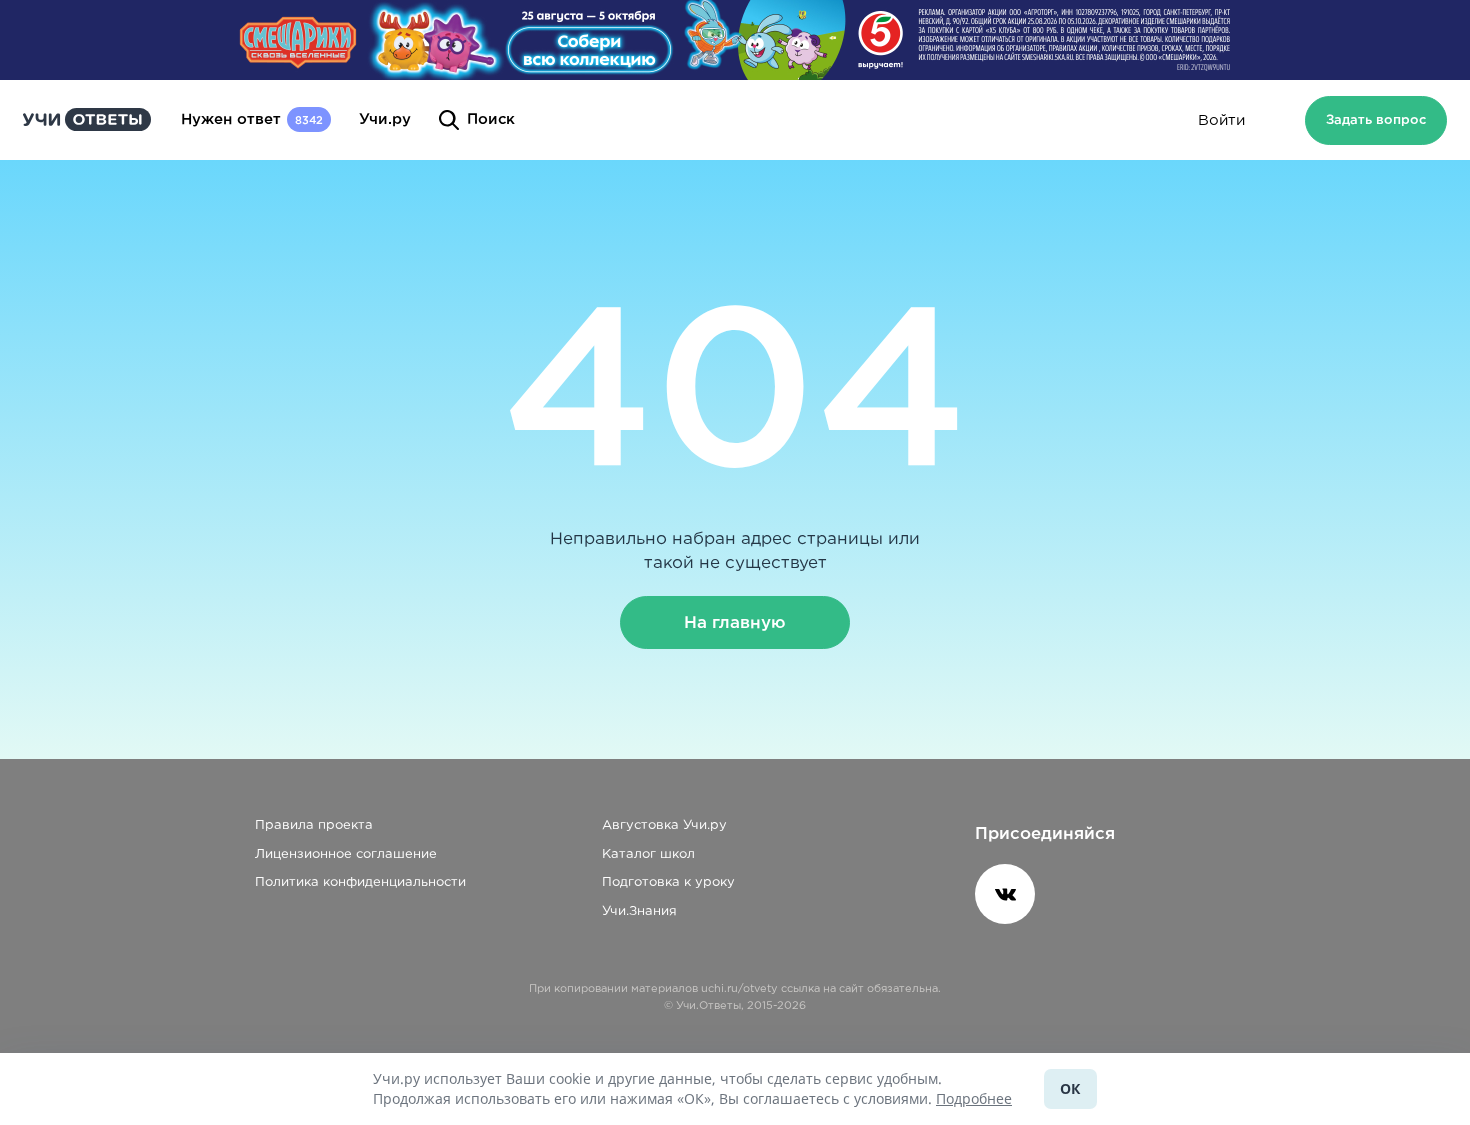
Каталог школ (648, 854)
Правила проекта (314, 825)
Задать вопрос (1376, 120)
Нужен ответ (252, 119)
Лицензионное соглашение (346, 854)
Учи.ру (385, 119)
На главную (735, 622)
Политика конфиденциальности (360, 882)
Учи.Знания (639, 911)
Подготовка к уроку (668, 882)
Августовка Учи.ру (664, 825)
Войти (1221, 120)
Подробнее (974, 1098)
